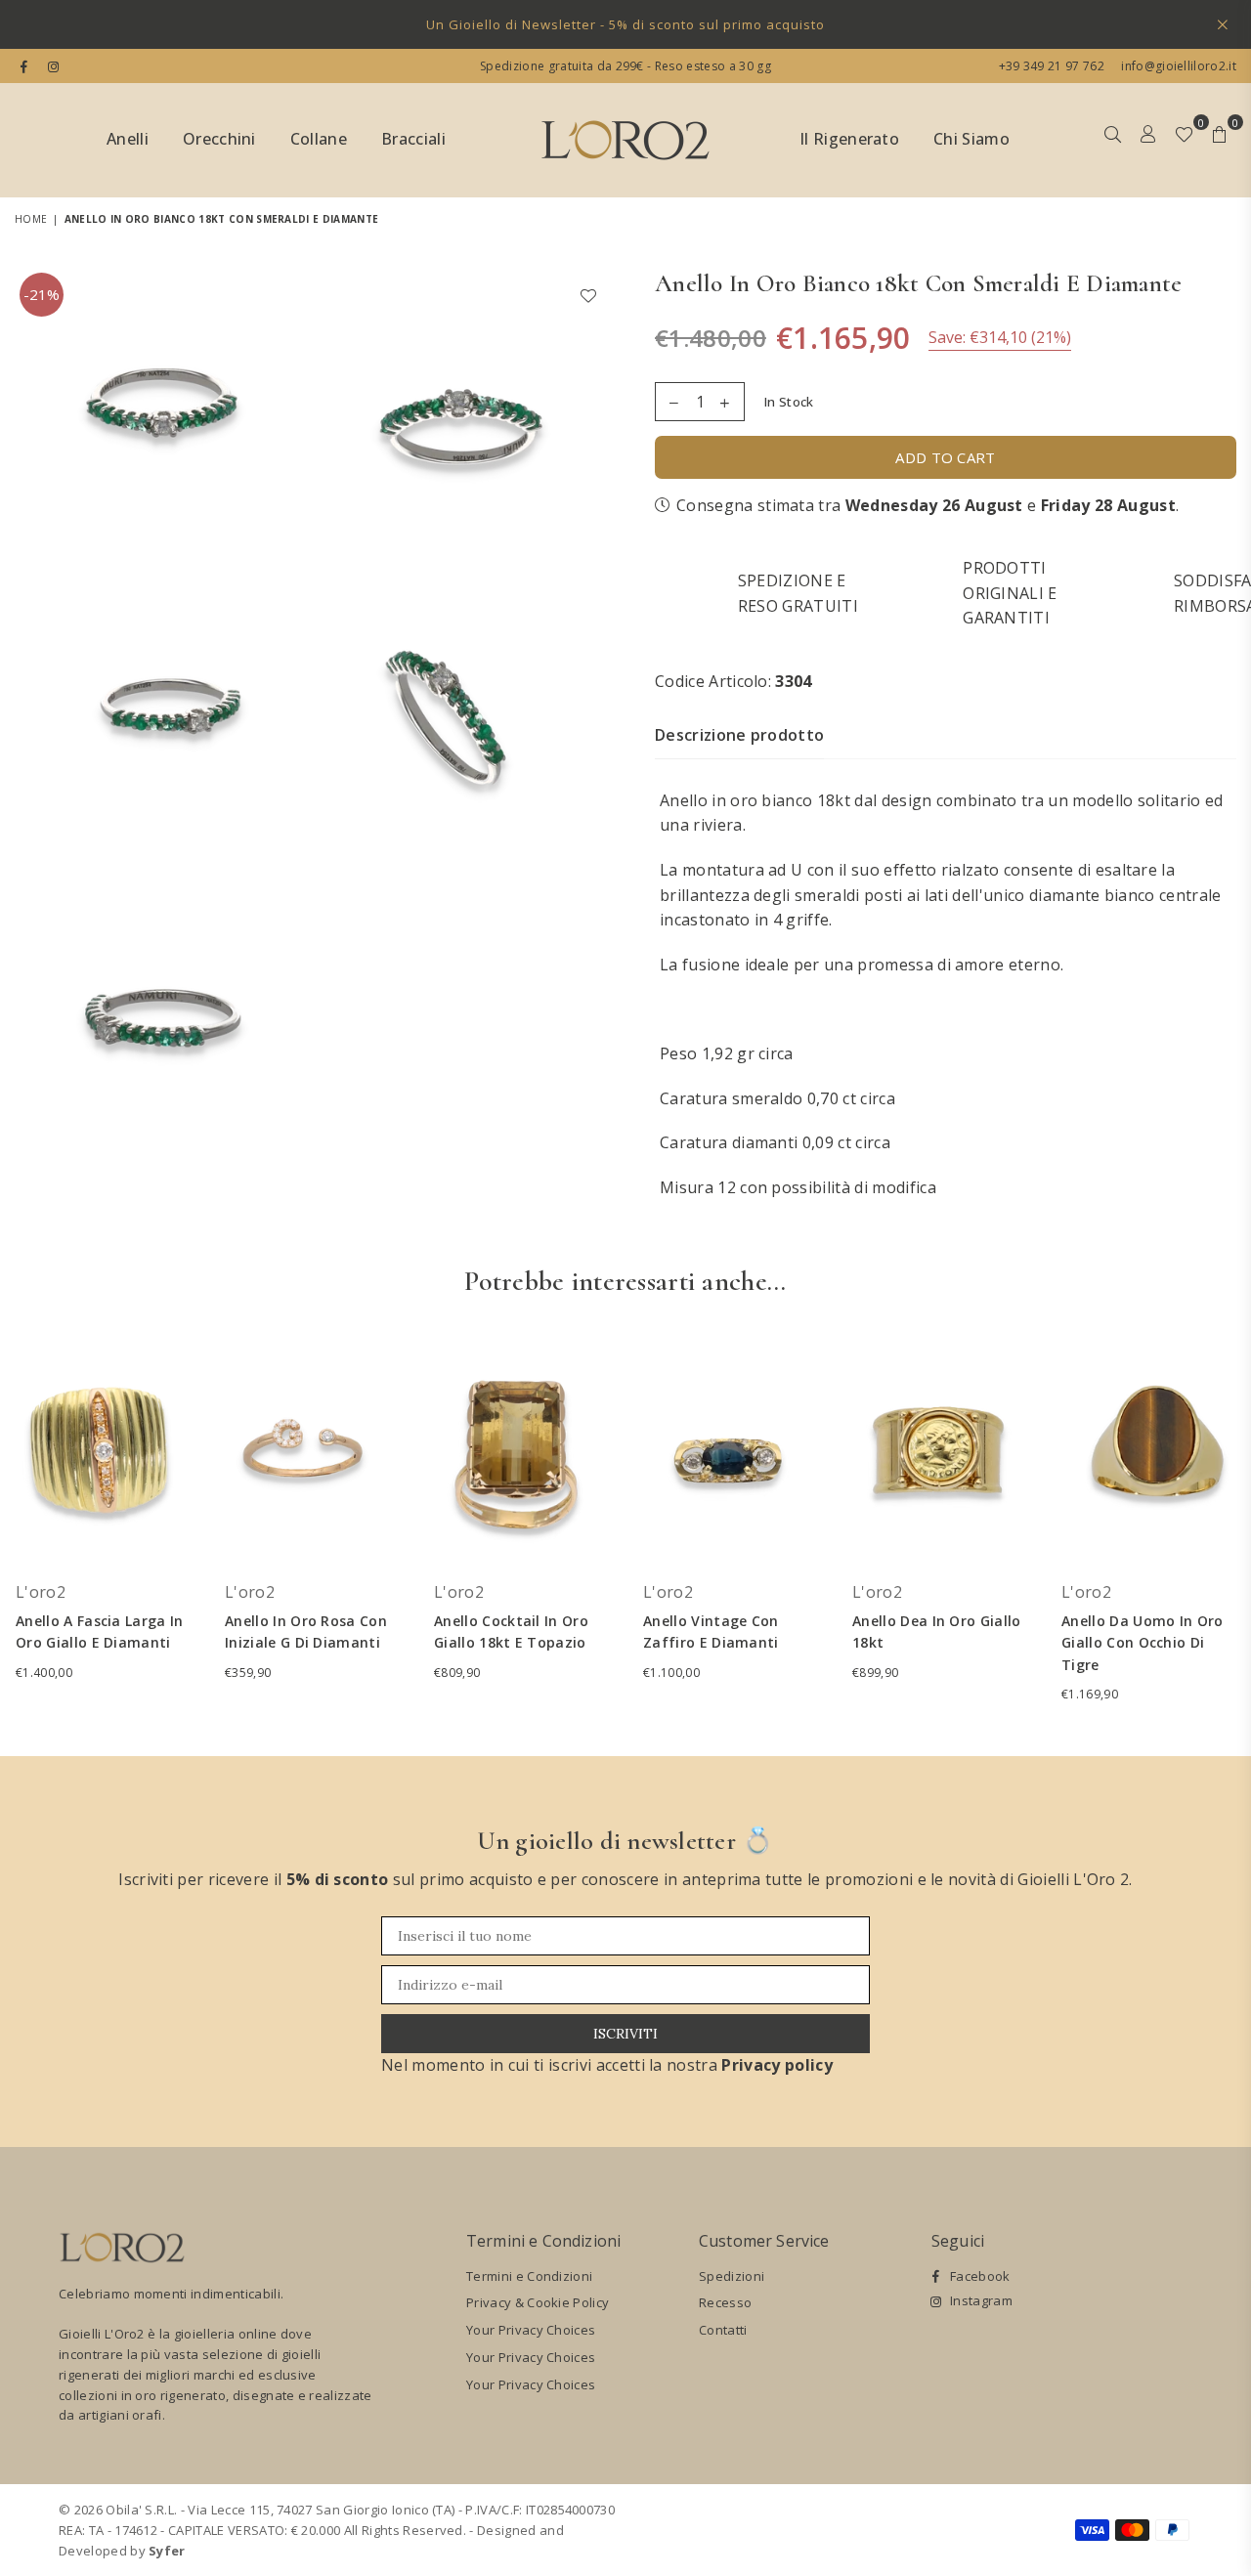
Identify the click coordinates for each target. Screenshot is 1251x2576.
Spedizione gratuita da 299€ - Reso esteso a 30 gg (625, 66)
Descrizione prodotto (739, 735)
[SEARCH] (1113, 141)
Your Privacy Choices (531, 2330)
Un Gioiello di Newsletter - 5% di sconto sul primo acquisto (625, 24)
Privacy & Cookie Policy (538, 2302)
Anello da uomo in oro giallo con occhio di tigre (1143, 1643)
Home (31, 219)
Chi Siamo (971, 139)
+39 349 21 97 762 (1052, 66)
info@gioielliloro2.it (1177, 66)
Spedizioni (732, 2276)
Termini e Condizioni (529, 2276)
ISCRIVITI (625, 2034)
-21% (42, 294)
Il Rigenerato (849, 139)
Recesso (725, 2302)
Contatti (723, 2330)
